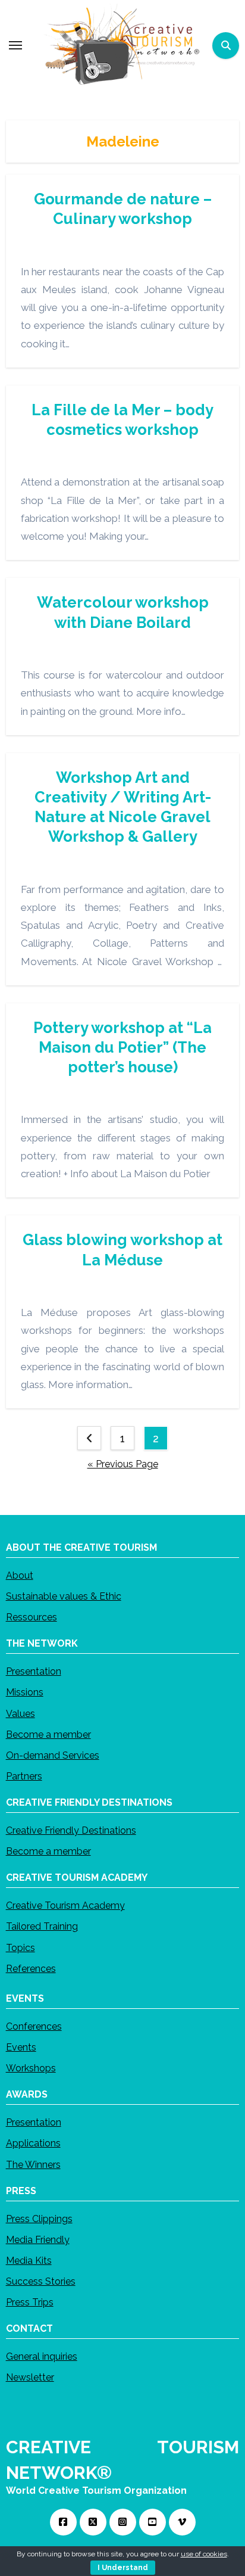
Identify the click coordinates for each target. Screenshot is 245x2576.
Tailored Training (42, 1926)
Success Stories (41, 2281)
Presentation (34, 1671)
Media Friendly (38, 2239)
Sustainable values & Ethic (64, 1596)
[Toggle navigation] (15, 45)
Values (21, 1713)
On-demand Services (53, 1755)
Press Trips (30, 2302)
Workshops (31, 2068)
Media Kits (29, 2261)
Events (21, 2047)
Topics (21, 1947)
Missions (25, 1692)
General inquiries (42, 2356)
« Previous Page (123, 1464)
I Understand (123, 2568)
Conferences (34, 2026)
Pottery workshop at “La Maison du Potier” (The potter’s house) (122, 1047)
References (31, 1969)
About (20, 1575)
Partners (24, 1776)
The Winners (33, 2164)
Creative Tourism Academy (65, 1905)
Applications (33, 2143)
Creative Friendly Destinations (71, 1830)
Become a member (48, 1734)
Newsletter (30, 2377)
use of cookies (204, 2554)
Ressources (32, 1617)
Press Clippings (39, 2218)
